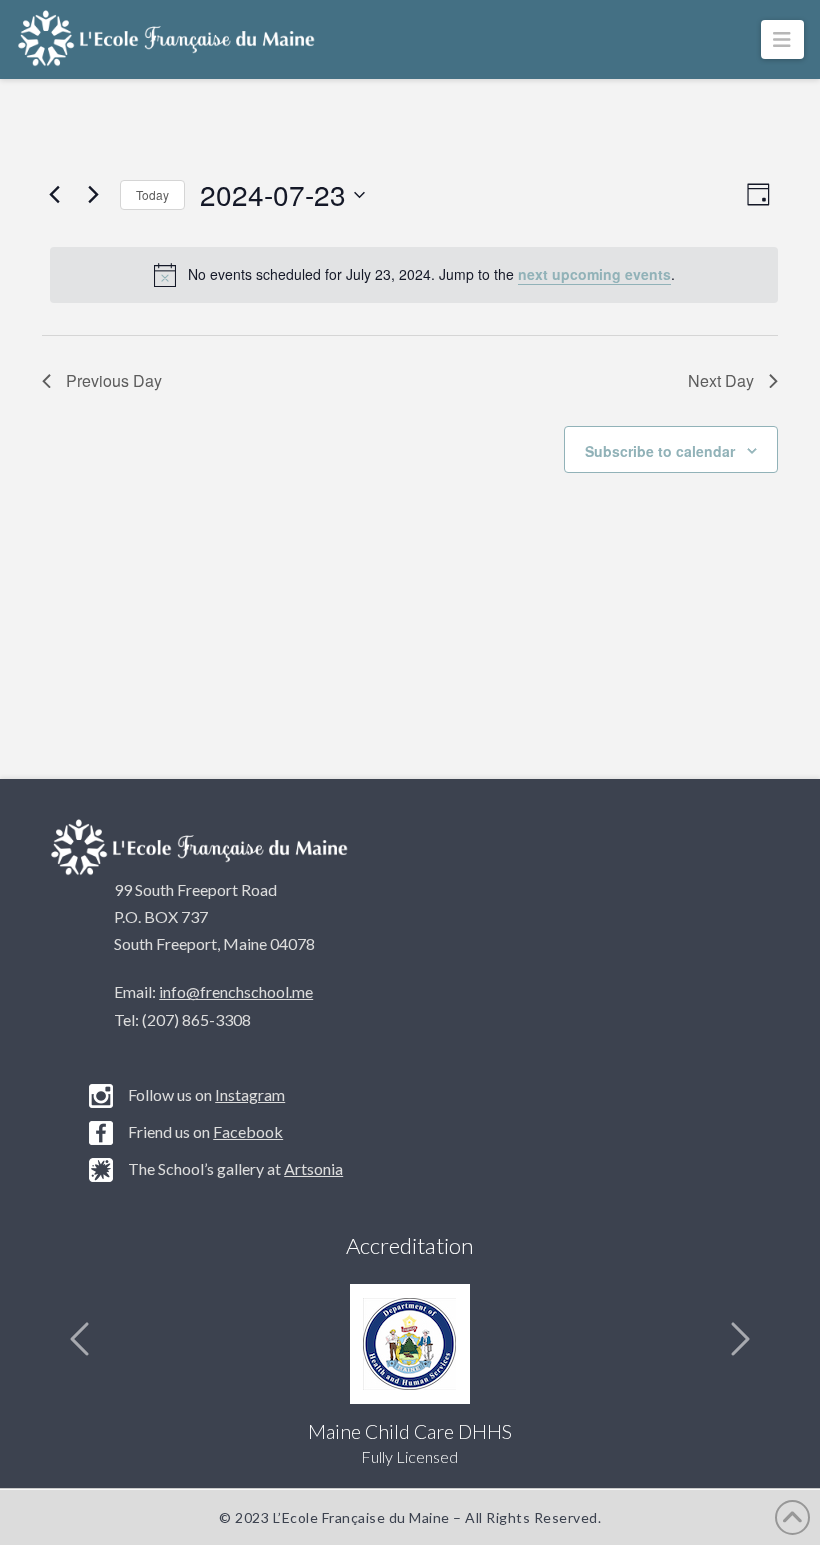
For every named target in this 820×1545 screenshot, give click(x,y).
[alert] (414, 275)
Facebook (248, 1131)
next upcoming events (594, 274)
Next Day (721, 380)
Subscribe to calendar (660, 451)
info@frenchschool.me (236, 991)
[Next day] (93, 195)
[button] (782, 39)
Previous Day (114, 380)
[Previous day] (54, 195)
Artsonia (313, 1168)
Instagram (250, 1094)
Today (152, 194)
